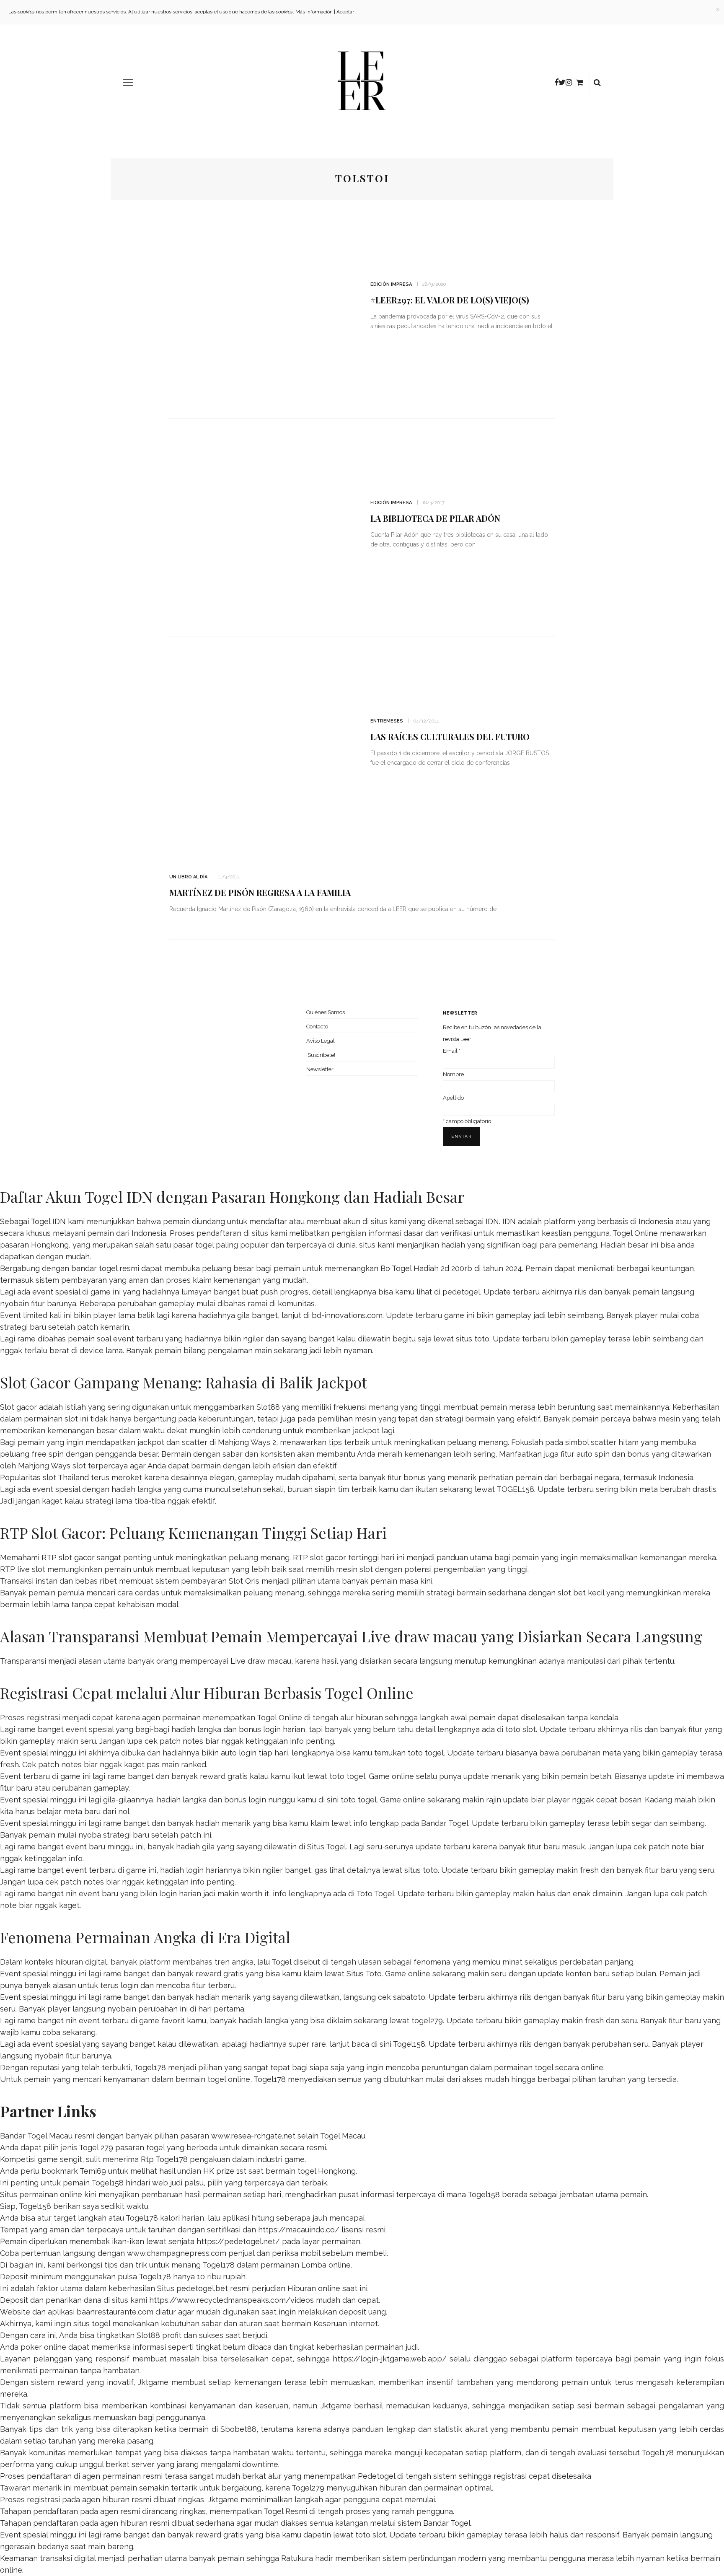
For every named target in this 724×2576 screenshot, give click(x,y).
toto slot (521, 1729)
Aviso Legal (321, 1041)
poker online (43, 2347)
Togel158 (409, 2044)
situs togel (92, 2324)
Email (452, 1051)
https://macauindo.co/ (299, 2230)
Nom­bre (453, 1074)
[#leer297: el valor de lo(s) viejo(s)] (261, 308)
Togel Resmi (285, 2511)
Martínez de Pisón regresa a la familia (260, 892)
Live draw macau (261, 1661)
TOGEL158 (515, 1489)
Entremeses (387, 721)
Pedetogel (376, 2476)
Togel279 (308, 2488)
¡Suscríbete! (321, 1055)
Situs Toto (364, 1974)
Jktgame (153, 2382)
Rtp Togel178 (164, 2159)
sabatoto (409, 1997)
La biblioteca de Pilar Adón (435, 518)
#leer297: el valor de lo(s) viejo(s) (450, 300)
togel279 (427, 2021)
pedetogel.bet (202, 2288)
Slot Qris (244, 1581)
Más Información (314, 12)
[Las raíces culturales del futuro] (261, 745)
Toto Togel (375, 1894)
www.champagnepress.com (177, 2253)
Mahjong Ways (44, 1466)
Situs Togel (327, 1847)
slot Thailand (66, 1477)
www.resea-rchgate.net (253, 2136)
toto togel (426, 1753)
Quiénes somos (326, 1012)
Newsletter (320, 1069)
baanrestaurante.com (115, 2312)
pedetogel (461, 1292)
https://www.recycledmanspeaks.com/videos (231, 2300)
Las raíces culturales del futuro (450, 737)
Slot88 (268, 1407)
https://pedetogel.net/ (238, 2241)
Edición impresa (391, 284)
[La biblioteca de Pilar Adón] (261, 527)
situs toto (473, 1339)
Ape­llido (453, 1098)
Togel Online (635, 1233)
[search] (597, 83)
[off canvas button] (128, 83)
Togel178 (150, 2067)
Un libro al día (188, 877)
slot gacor (328, 1557)
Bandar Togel (445, 1823)
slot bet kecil (581, 1593)
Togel (281, 1962)
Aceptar (345, 12)
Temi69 (93, 2171)
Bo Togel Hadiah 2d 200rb (426, 1268)
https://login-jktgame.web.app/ (390, 2359)
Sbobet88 (238, 2429)
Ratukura (297, 2558)
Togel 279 (96, 2148)
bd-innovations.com (347, 1315)
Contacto (317, 1027)
